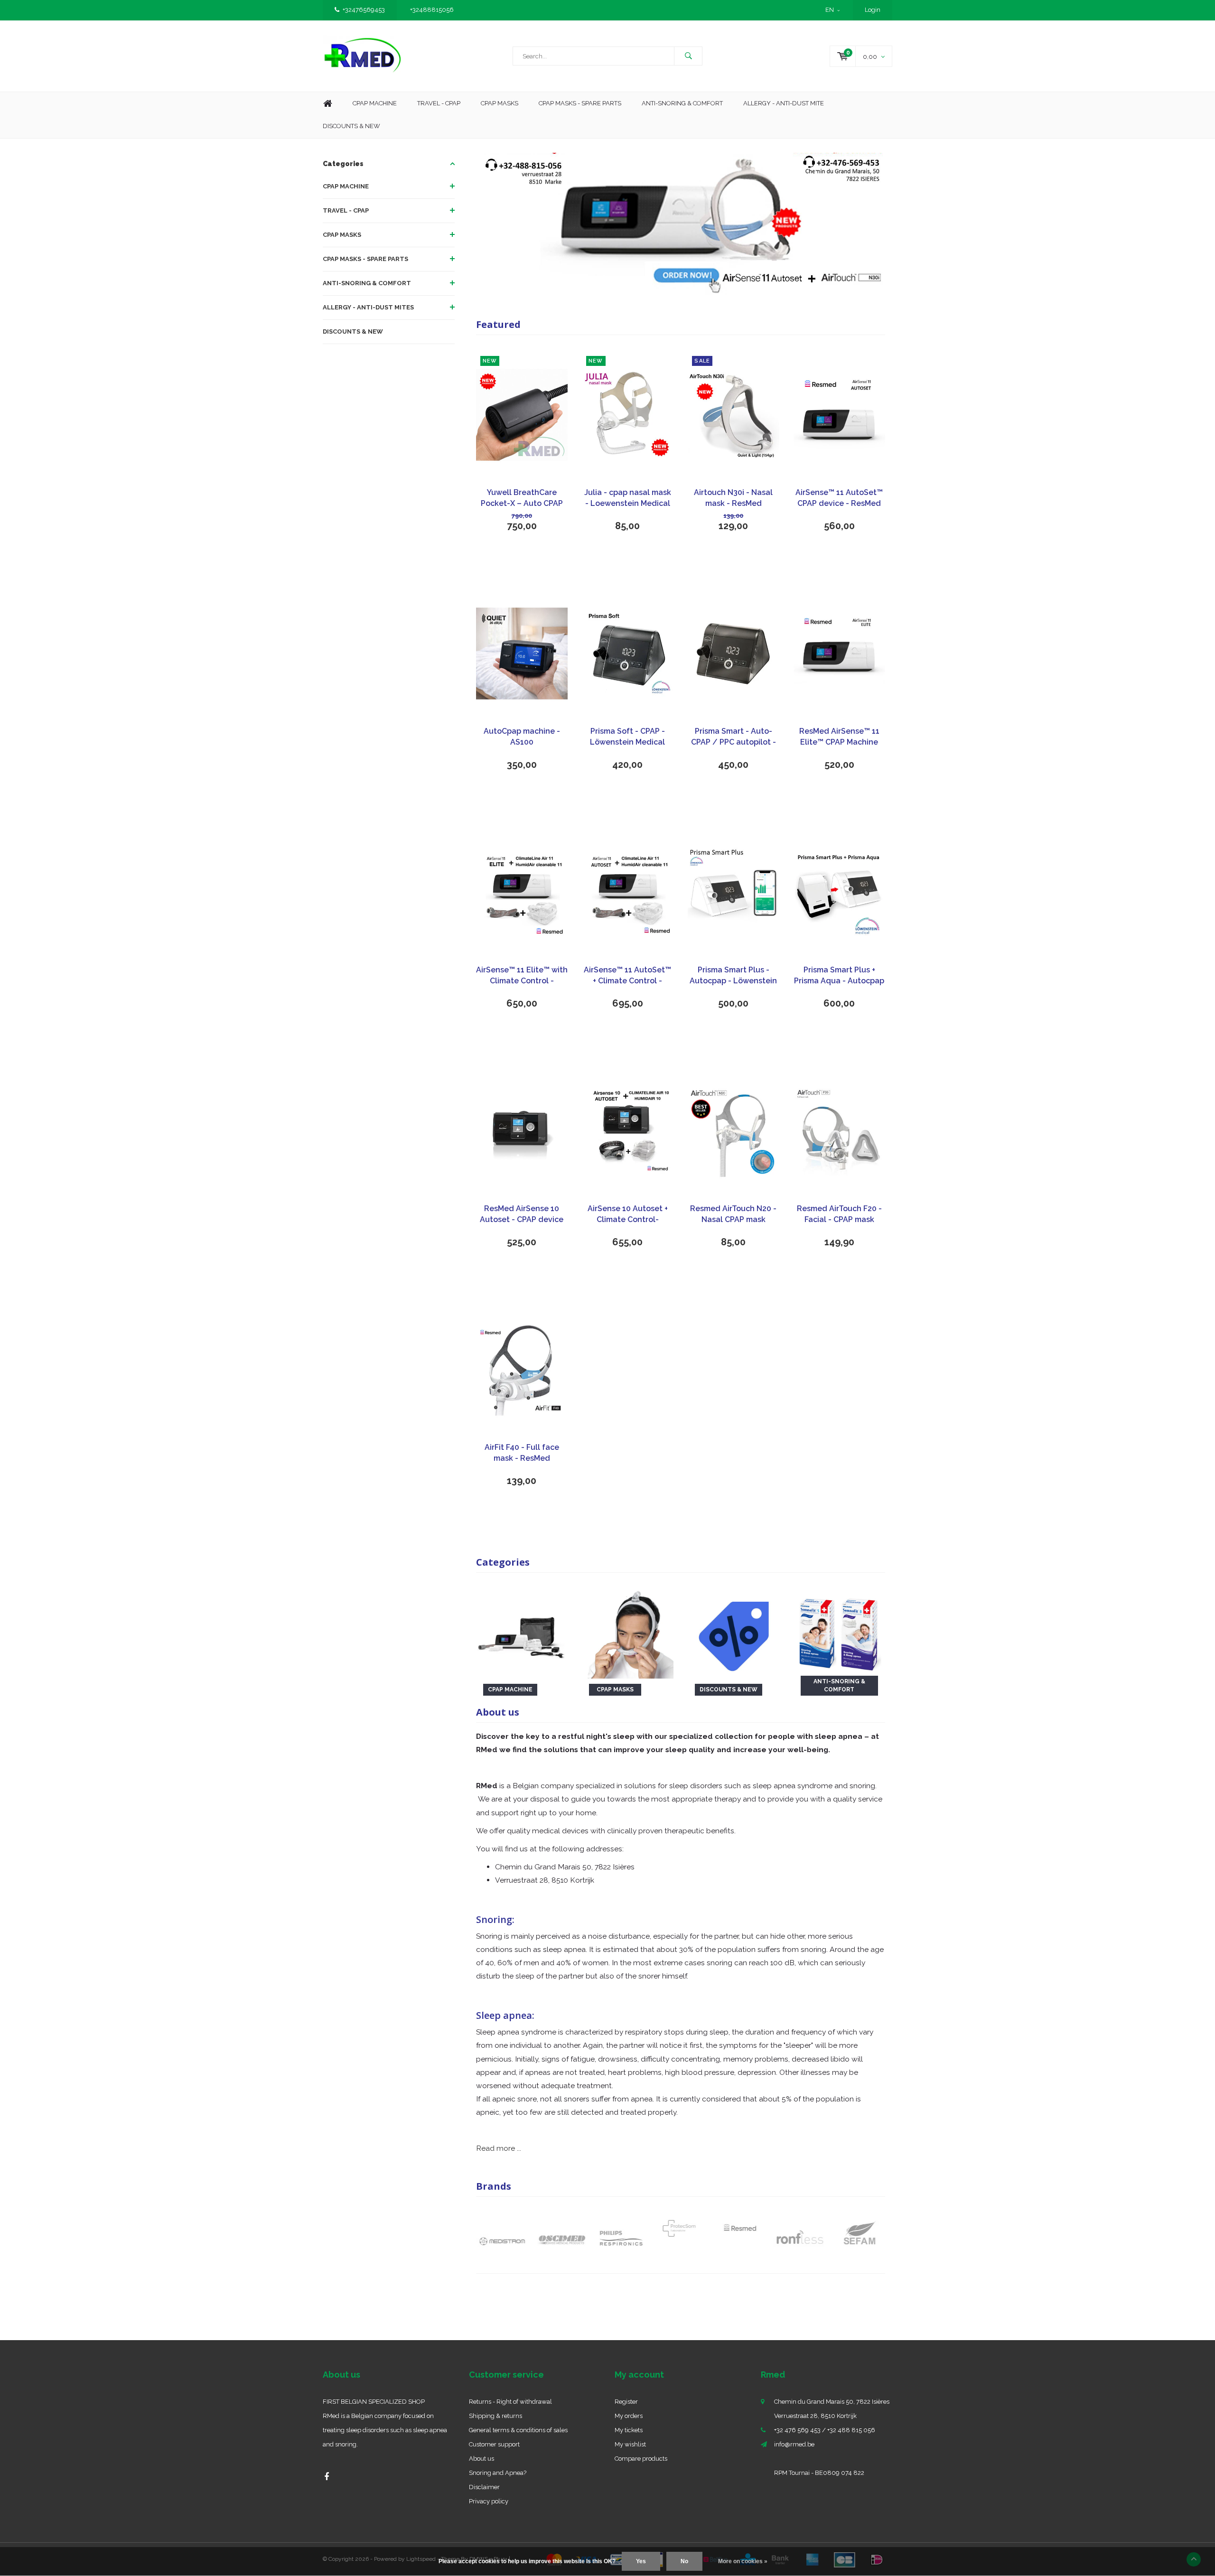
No (684, 2561)
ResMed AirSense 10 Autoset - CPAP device (522, 1214)
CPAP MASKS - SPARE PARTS (580, 103)
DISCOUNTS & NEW (353, 331)
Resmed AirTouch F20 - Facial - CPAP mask (839, 1214)
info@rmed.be (794, 2444)
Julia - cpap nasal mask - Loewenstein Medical (628, 498)
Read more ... (499, 2148)
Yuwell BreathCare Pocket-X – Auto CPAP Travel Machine (522, 499)
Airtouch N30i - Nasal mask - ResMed (733, 498)
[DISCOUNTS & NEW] (734, 1632)
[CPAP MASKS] (628, 1632)
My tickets (629, 2430)
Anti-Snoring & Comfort (682, 103)
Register (626, 2402)
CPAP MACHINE (346, 186)
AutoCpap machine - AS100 (522, 737)
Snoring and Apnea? (498, 2473)
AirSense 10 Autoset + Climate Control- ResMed (628, 1215)
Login (873, 10)
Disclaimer (484, 2487)
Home (327, 104)
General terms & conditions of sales (518, 2430)
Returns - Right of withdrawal (510, 2402)
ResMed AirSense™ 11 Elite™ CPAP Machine (839, 737)
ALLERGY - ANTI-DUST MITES (368, 307)
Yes (641, 2561)
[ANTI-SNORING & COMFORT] (839, 1632)
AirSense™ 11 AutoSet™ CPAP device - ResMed (839, 498)
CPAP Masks (500, 103)
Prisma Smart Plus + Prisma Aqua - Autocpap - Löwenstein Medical (839, 976)
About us (481, 2459)
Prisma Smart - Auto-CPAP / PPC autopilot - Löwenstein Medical (734, 737)
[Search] (688, 56)
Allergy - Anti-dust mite (784, 103)
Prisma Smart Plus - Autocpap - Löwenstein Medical (733, 976)
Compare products (641, 2459)
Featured (498, 324)
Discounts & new (351, 126)
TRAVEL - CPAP (346, 210)
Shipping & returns (495, 2416)
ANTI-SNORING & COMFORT (367, 283)
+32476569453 (364, 10)
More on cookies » (743, 2561)
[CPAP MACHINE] (522, 1632)
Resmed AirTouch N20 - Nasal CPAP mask (733, 1214)
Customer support (494, 2444)
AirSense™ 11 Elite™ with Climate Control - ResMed (522, 976)
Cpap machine (375, 103)
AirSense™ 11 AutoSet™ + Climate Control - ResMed (627, 976)
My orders (629, 2416)
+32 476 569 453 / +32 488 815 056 (825, 2430)
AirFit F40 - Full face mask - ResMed (522, 1453)
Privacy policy (489, 2501)
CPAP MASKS (342, 235)
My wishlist (630, 2444)
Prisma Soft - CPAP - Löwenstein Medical (627, 737)
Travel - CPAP (439, 103)
